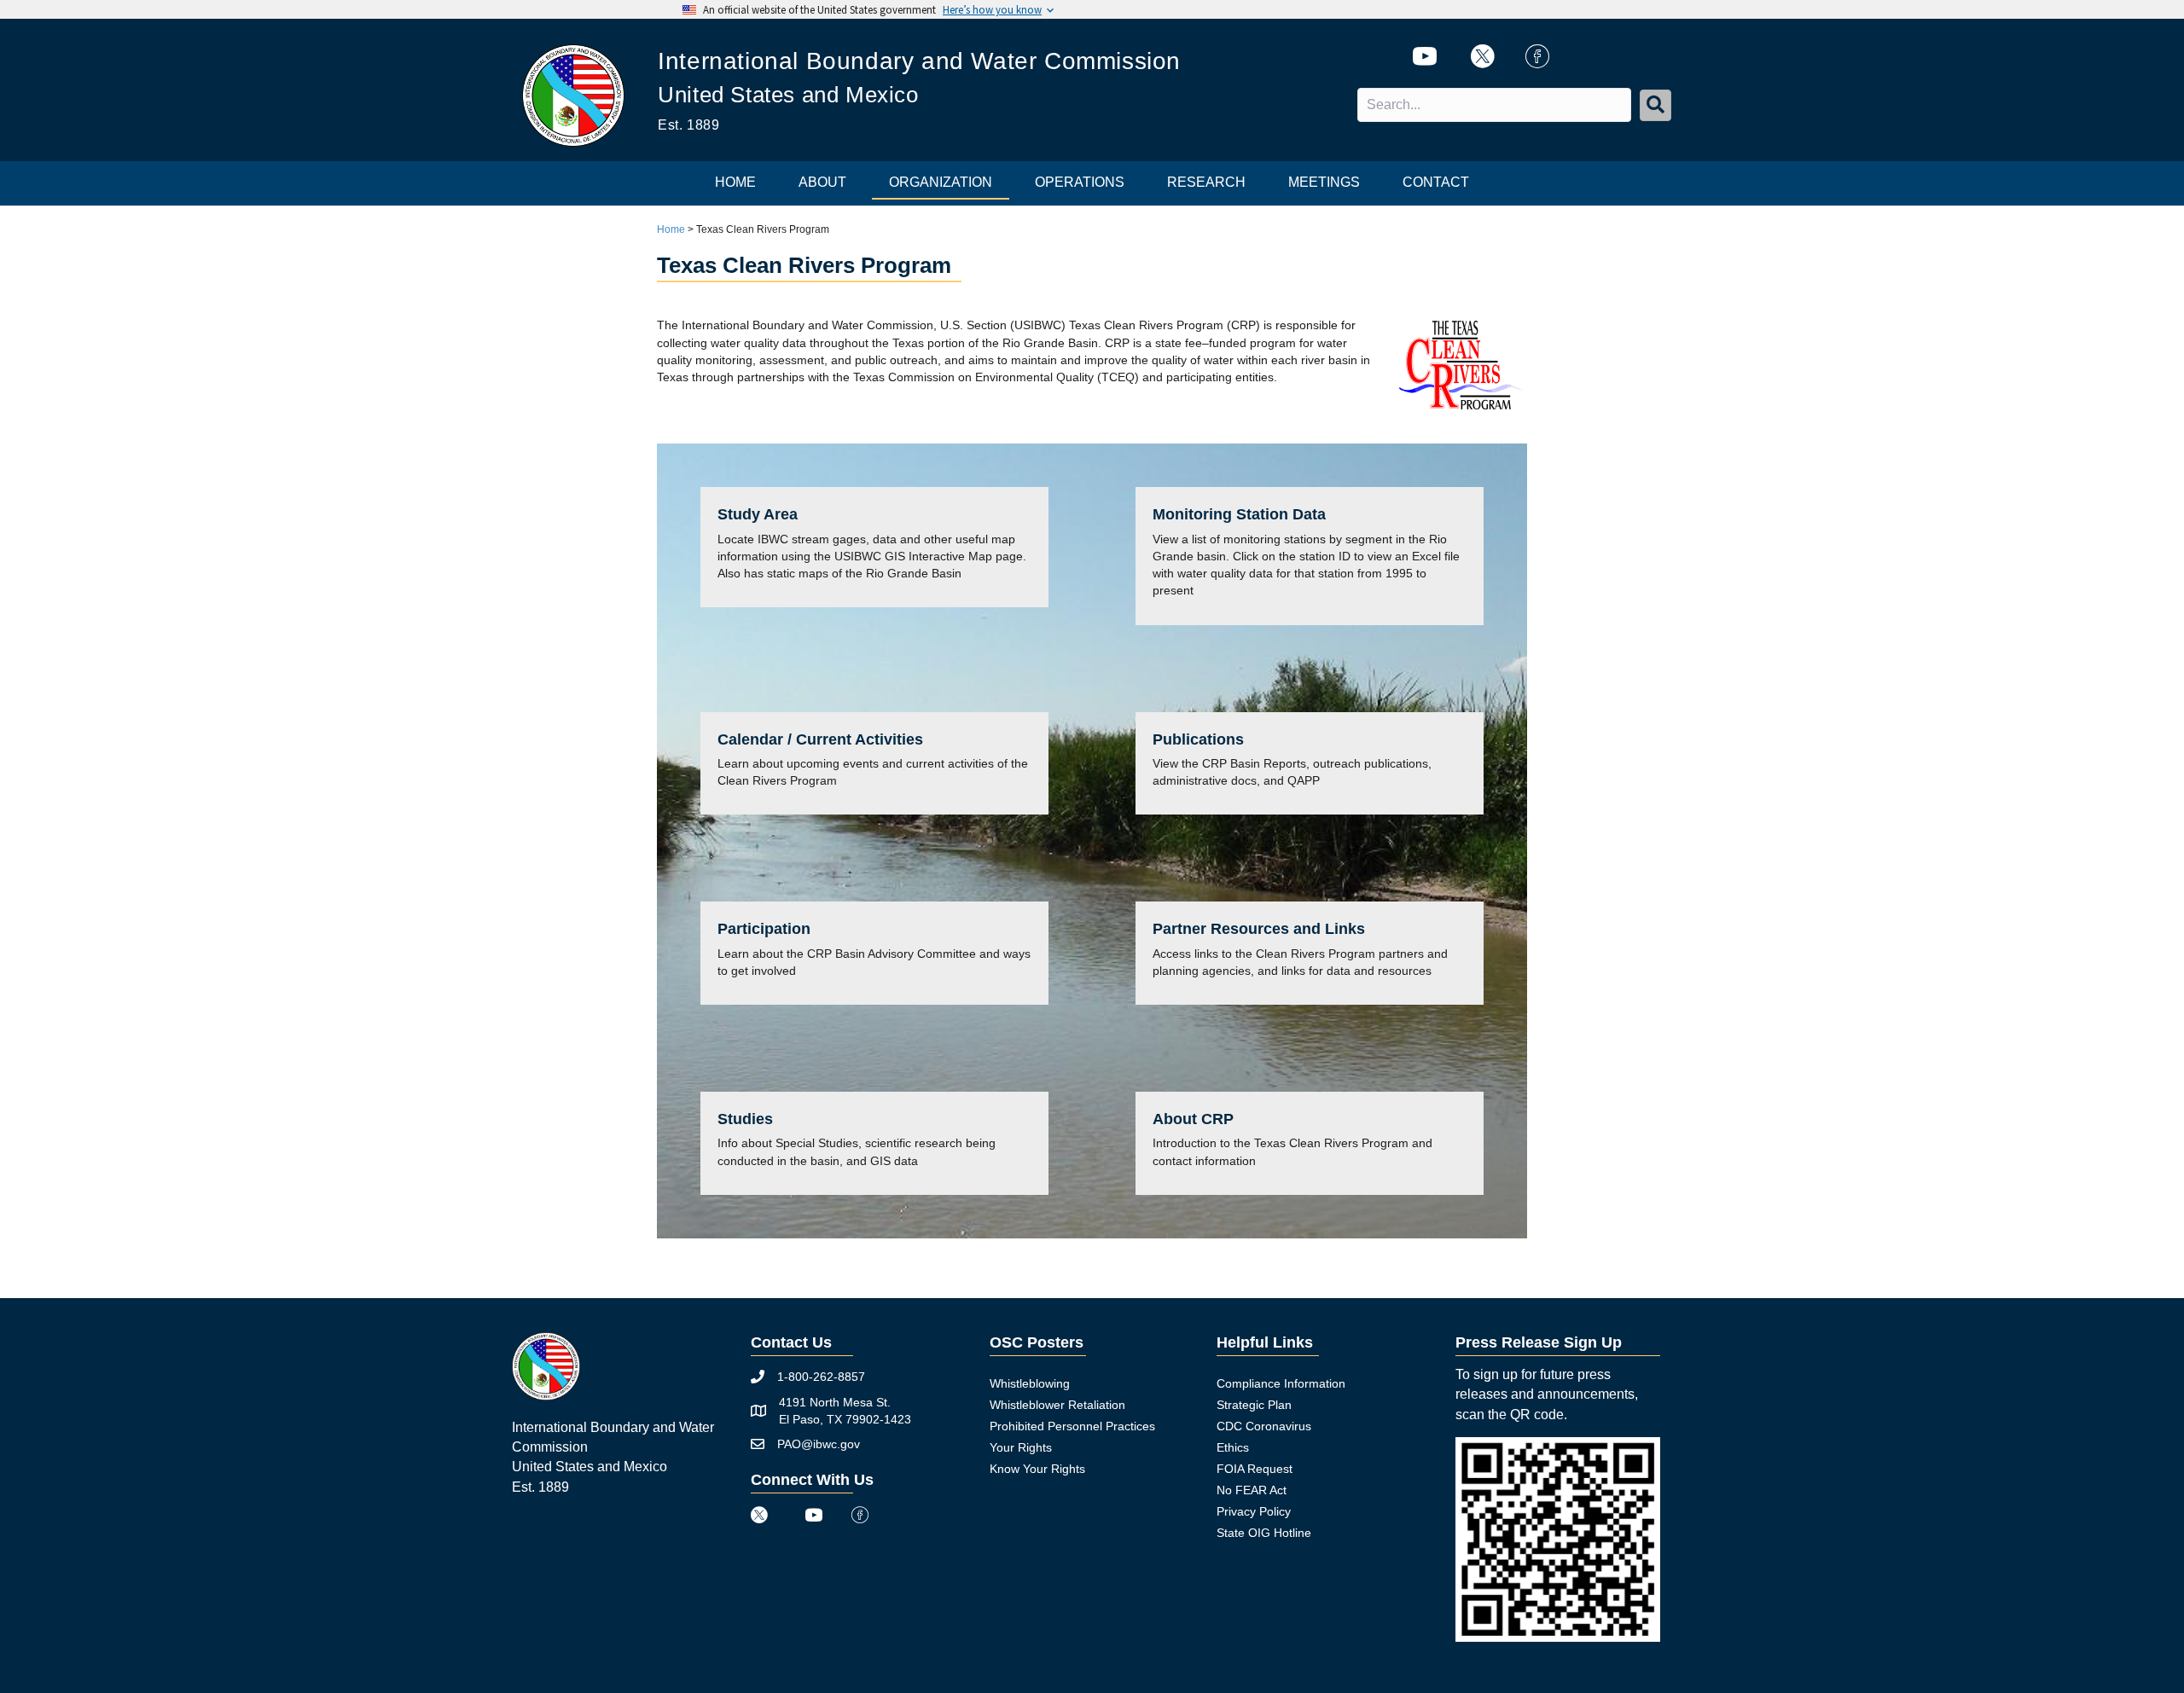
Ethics (1233, 1447)
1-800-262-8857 (821, 1377)
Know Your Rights (1037, 1469)
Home (671, 229)
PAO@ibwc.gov (819, 1444)
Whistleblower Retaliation (1057, 1405)
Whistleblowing (1030, 1383)
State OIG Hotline (1264, 1533)
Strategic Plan (1254, 1405)
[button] (1655, 105)
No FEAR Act (1252, 1490)
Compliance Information (1281, 1383)
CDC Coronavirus (1264, 1426)
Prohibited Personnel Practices (1072, 1426)
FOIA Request (1255, 1469)
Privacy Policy (1254, 1511)
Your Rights (1021, 1447)
